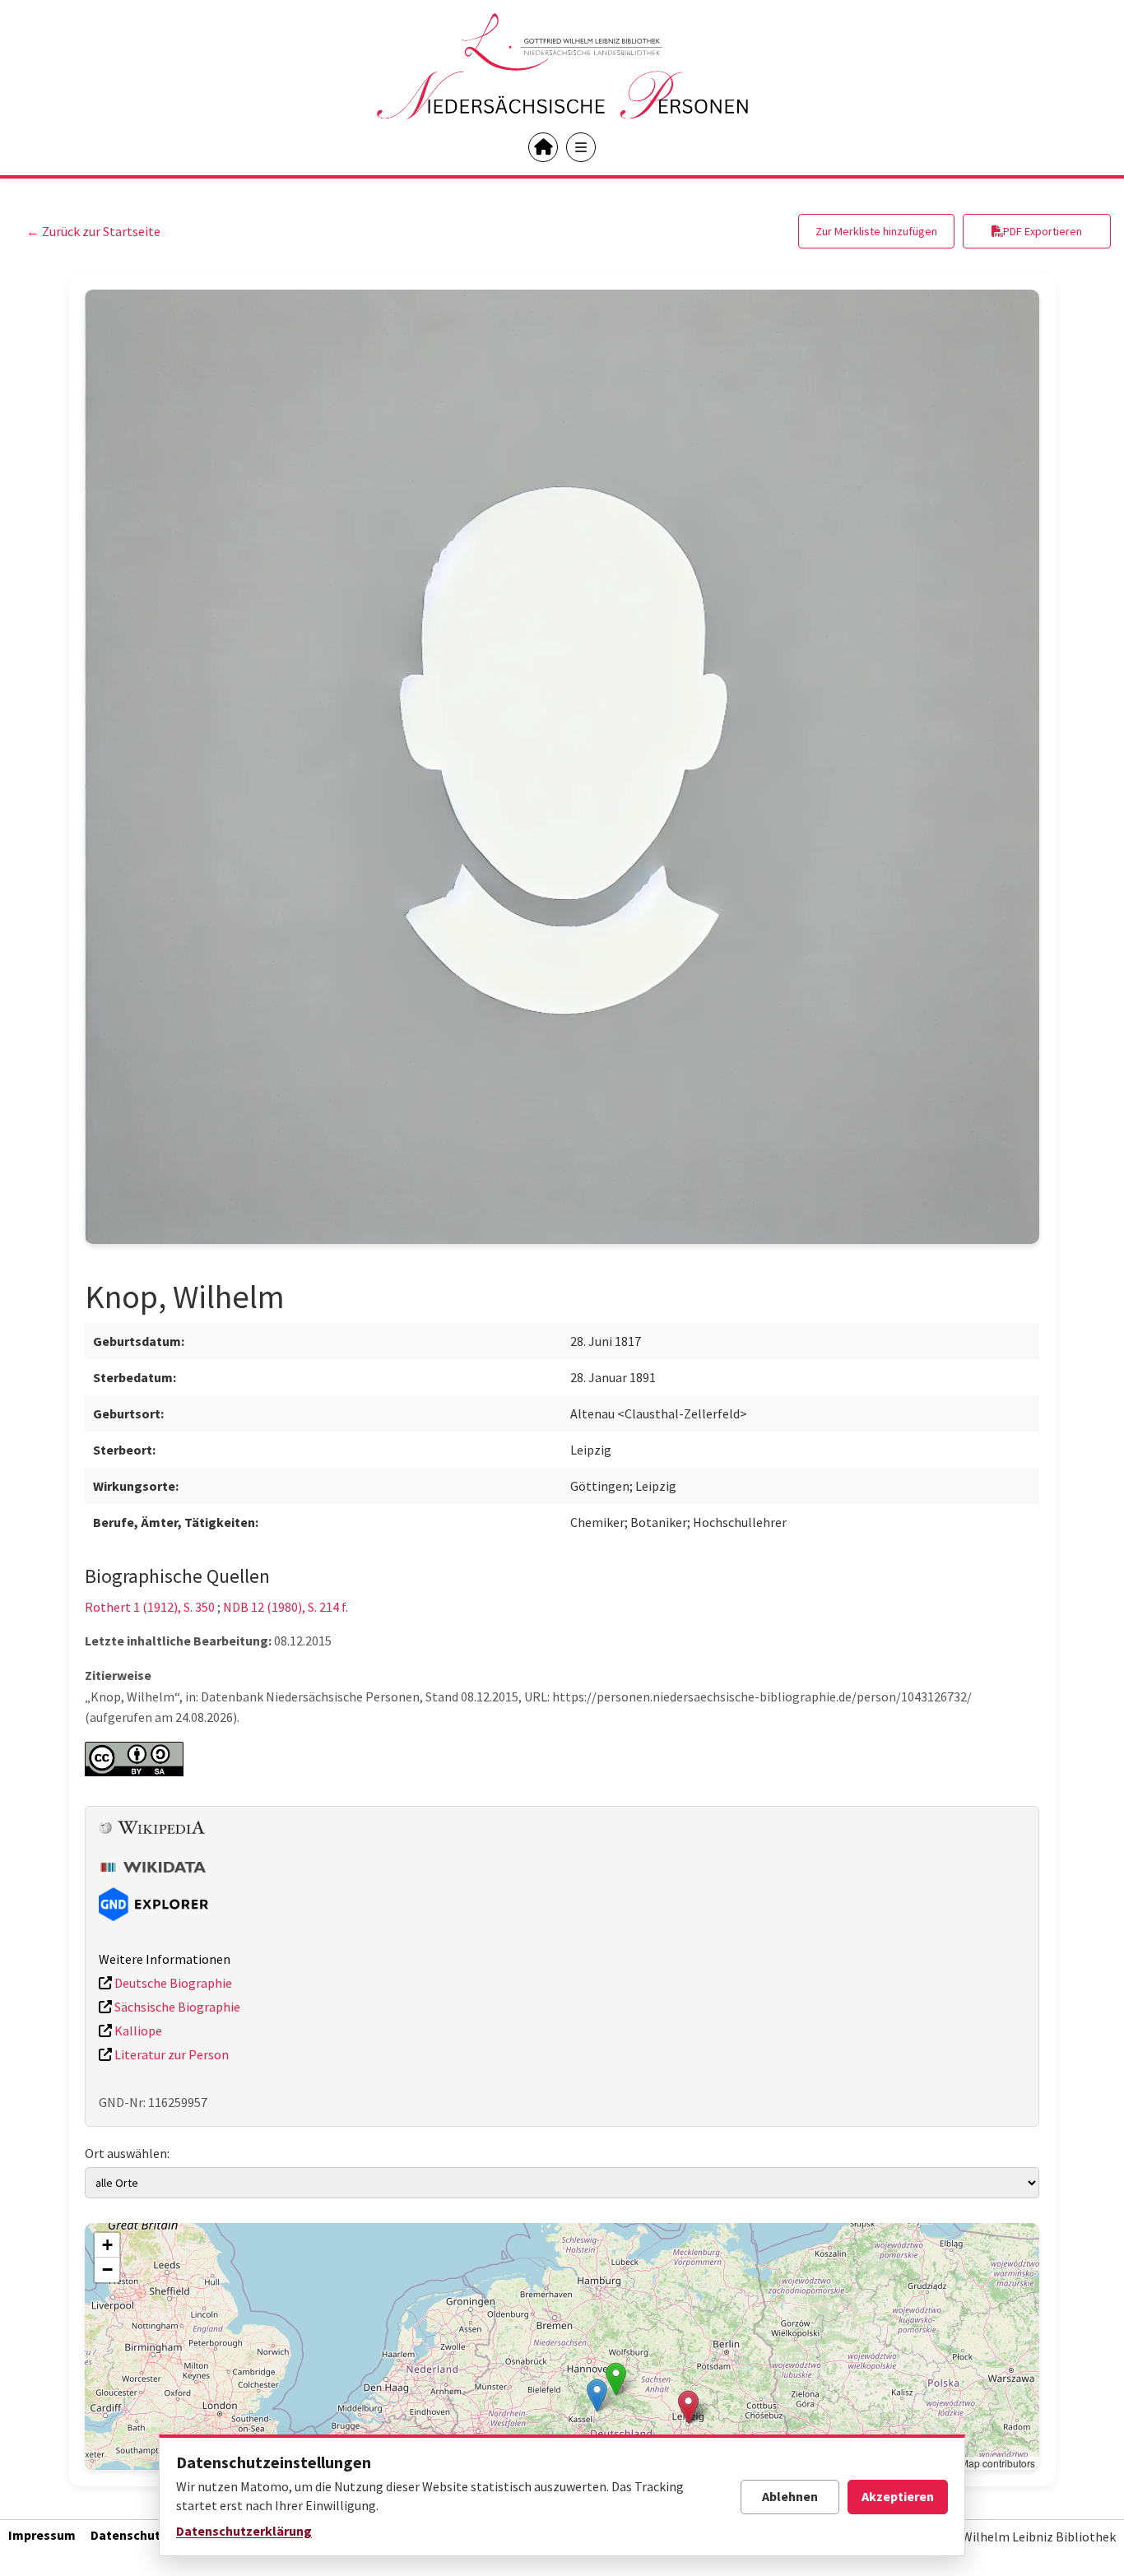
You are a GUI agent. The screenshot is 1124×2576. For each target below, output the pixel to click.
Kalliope (137, 2031)
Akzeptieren (898, 2496)
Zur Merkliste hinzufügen (876, 231)
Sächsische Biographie (176, 2007)
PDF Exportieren (1043, 231)
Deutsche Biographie (172, 1983)
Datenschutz (129, 2535)
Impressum (42, 2535)
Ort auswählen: (127, 2153)
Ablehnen (790, 2496)
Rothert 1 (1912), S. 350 (150, 1607)
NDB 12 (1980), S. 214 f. (286, 1607)
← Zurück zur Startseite (93, 231)
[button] (597, 2395)
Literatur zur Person (170, 2054)
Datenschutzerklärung (244, 2531)
